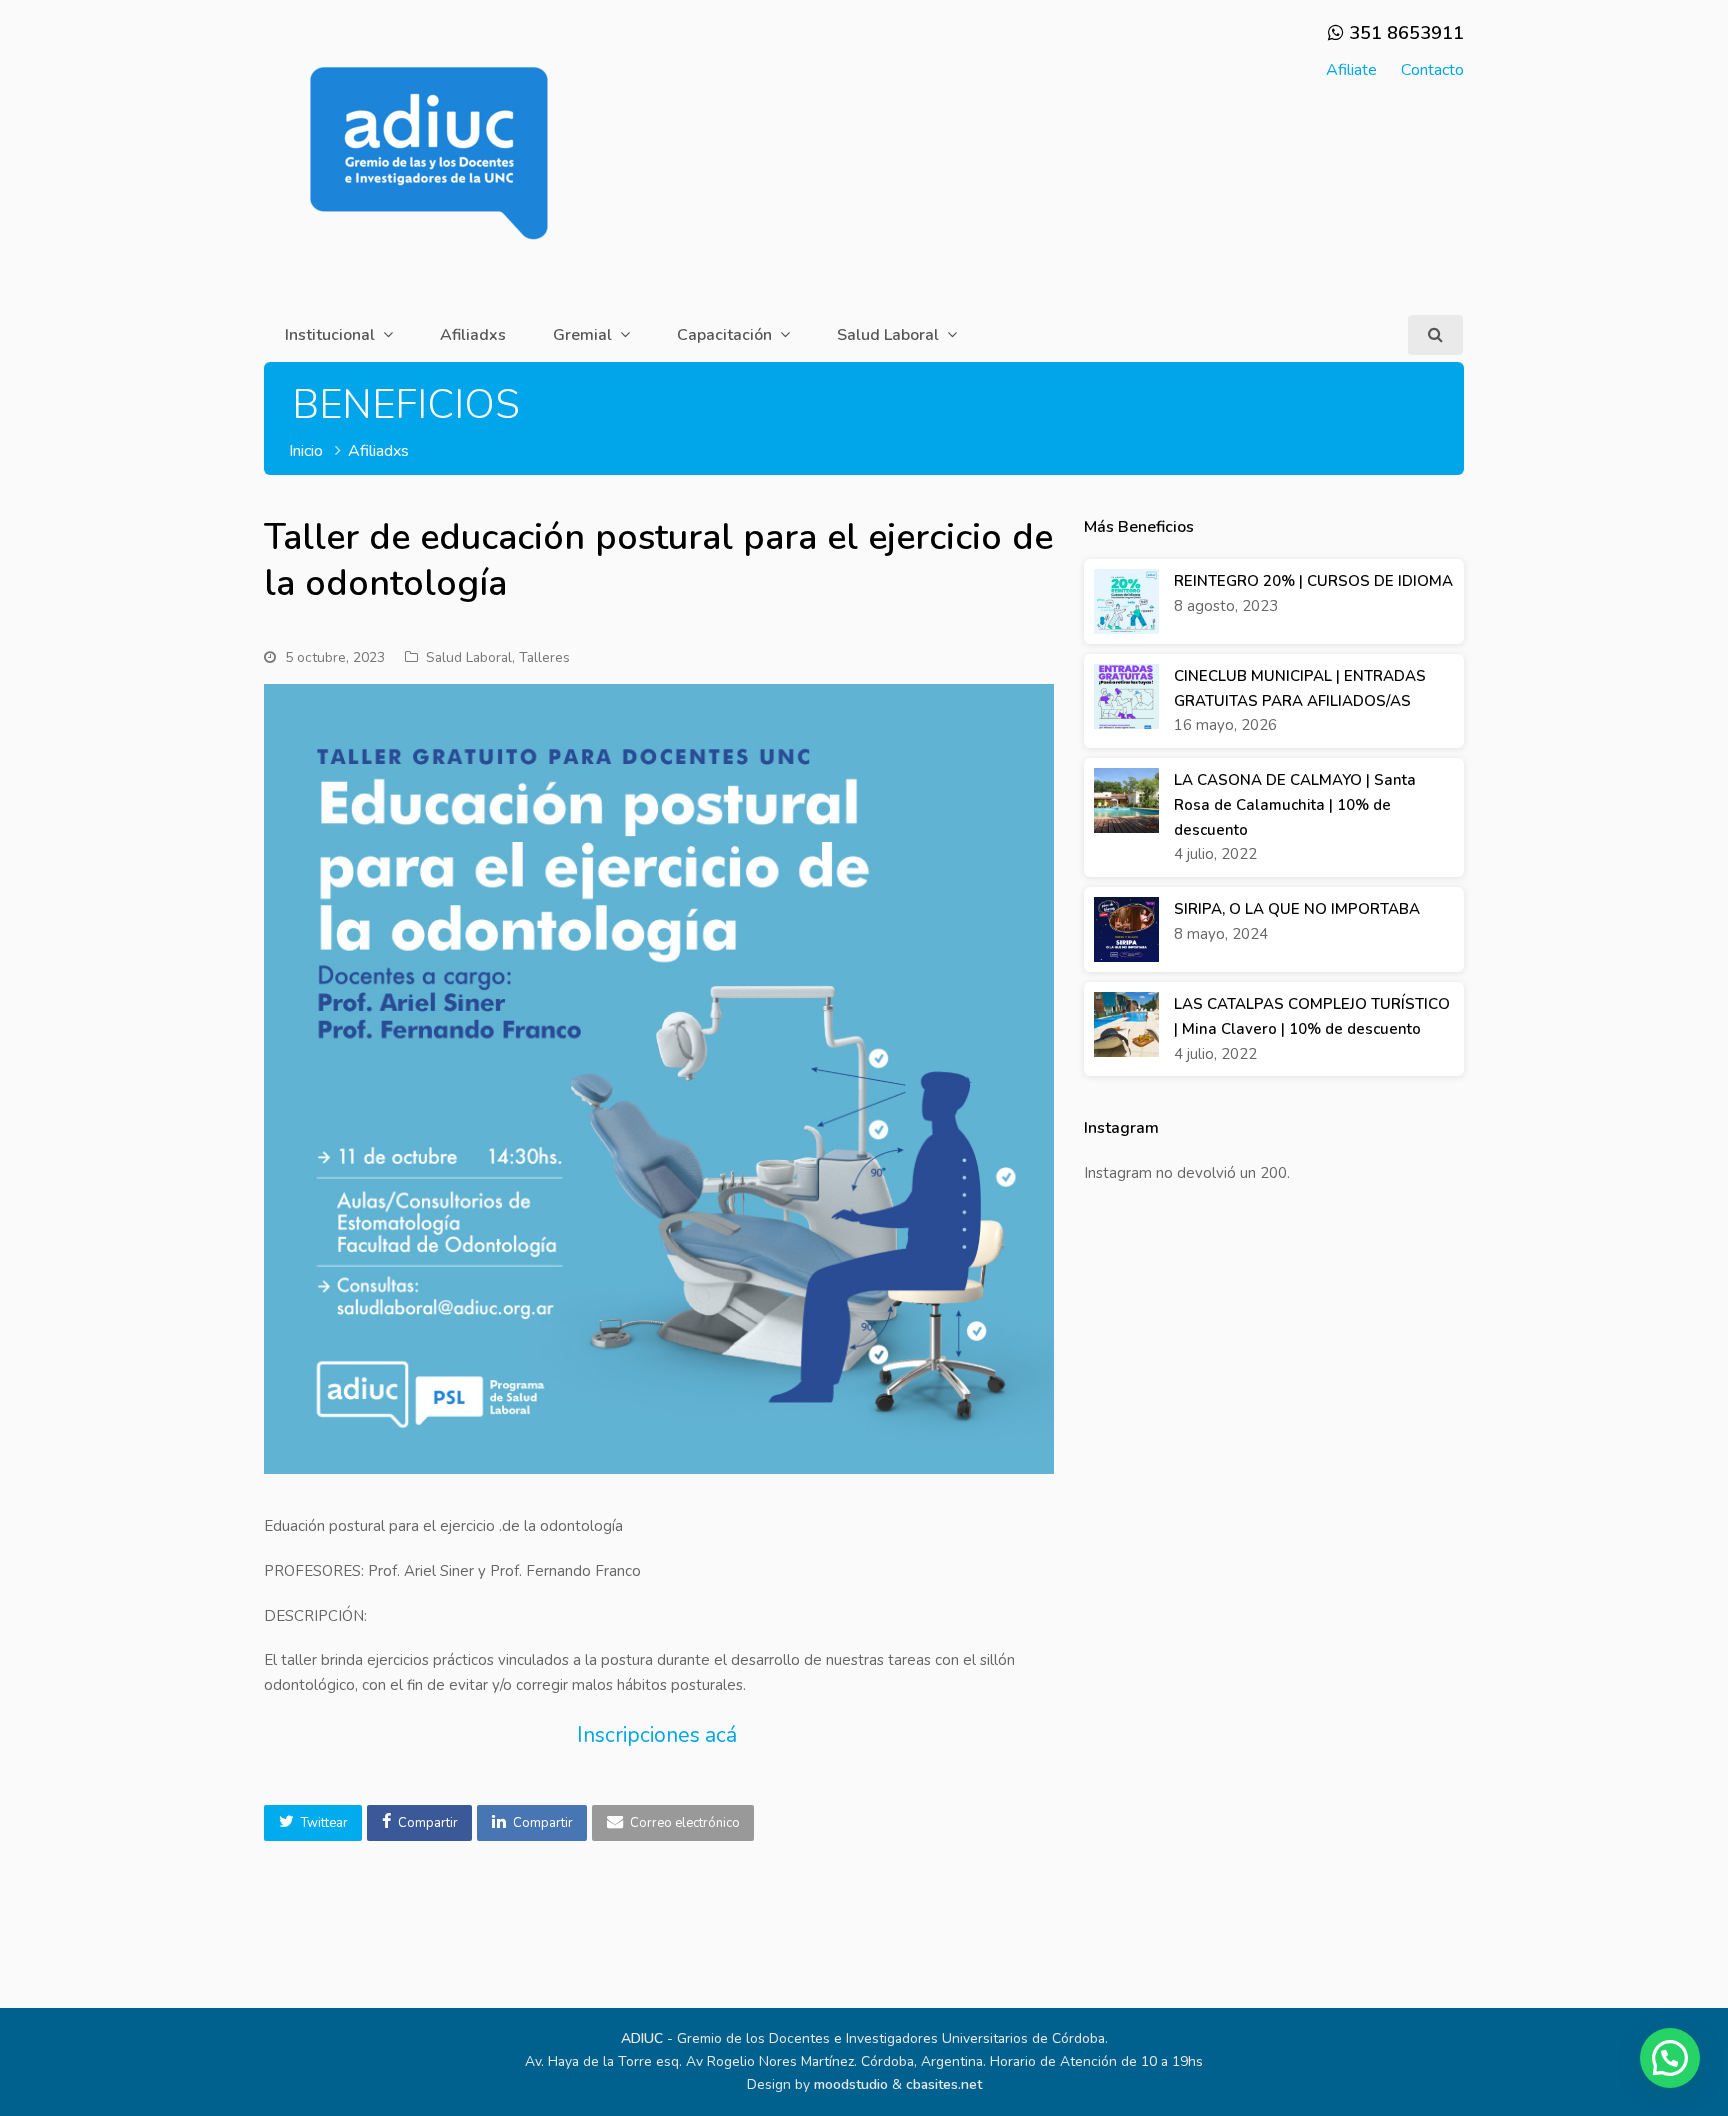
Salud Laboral (469, 657)
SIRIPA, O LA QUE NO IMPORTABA (1297, 909)
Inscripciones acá (659, 1735)
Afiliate (1351, 70)
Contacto (1432, 70)
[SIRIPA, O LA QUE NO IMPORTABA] (1126, 929)
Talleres (544, 657)
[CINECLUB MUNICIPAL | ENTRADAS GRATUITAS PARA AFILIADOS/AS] (1126, 696)
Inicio (306, 451)
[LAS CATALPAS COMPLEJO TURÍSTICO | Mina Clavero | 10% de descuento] (1126, 1024)
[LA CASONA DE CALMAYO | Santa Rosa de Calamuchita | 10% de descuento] (1126, 800)
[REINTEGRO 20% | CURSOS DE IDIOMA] (1126, 601)
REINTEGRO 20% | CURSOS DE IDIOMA (1313, 581)
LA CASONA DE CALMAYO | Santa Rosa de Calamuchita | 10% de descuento (1295, 805)
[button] (313, 1823)
